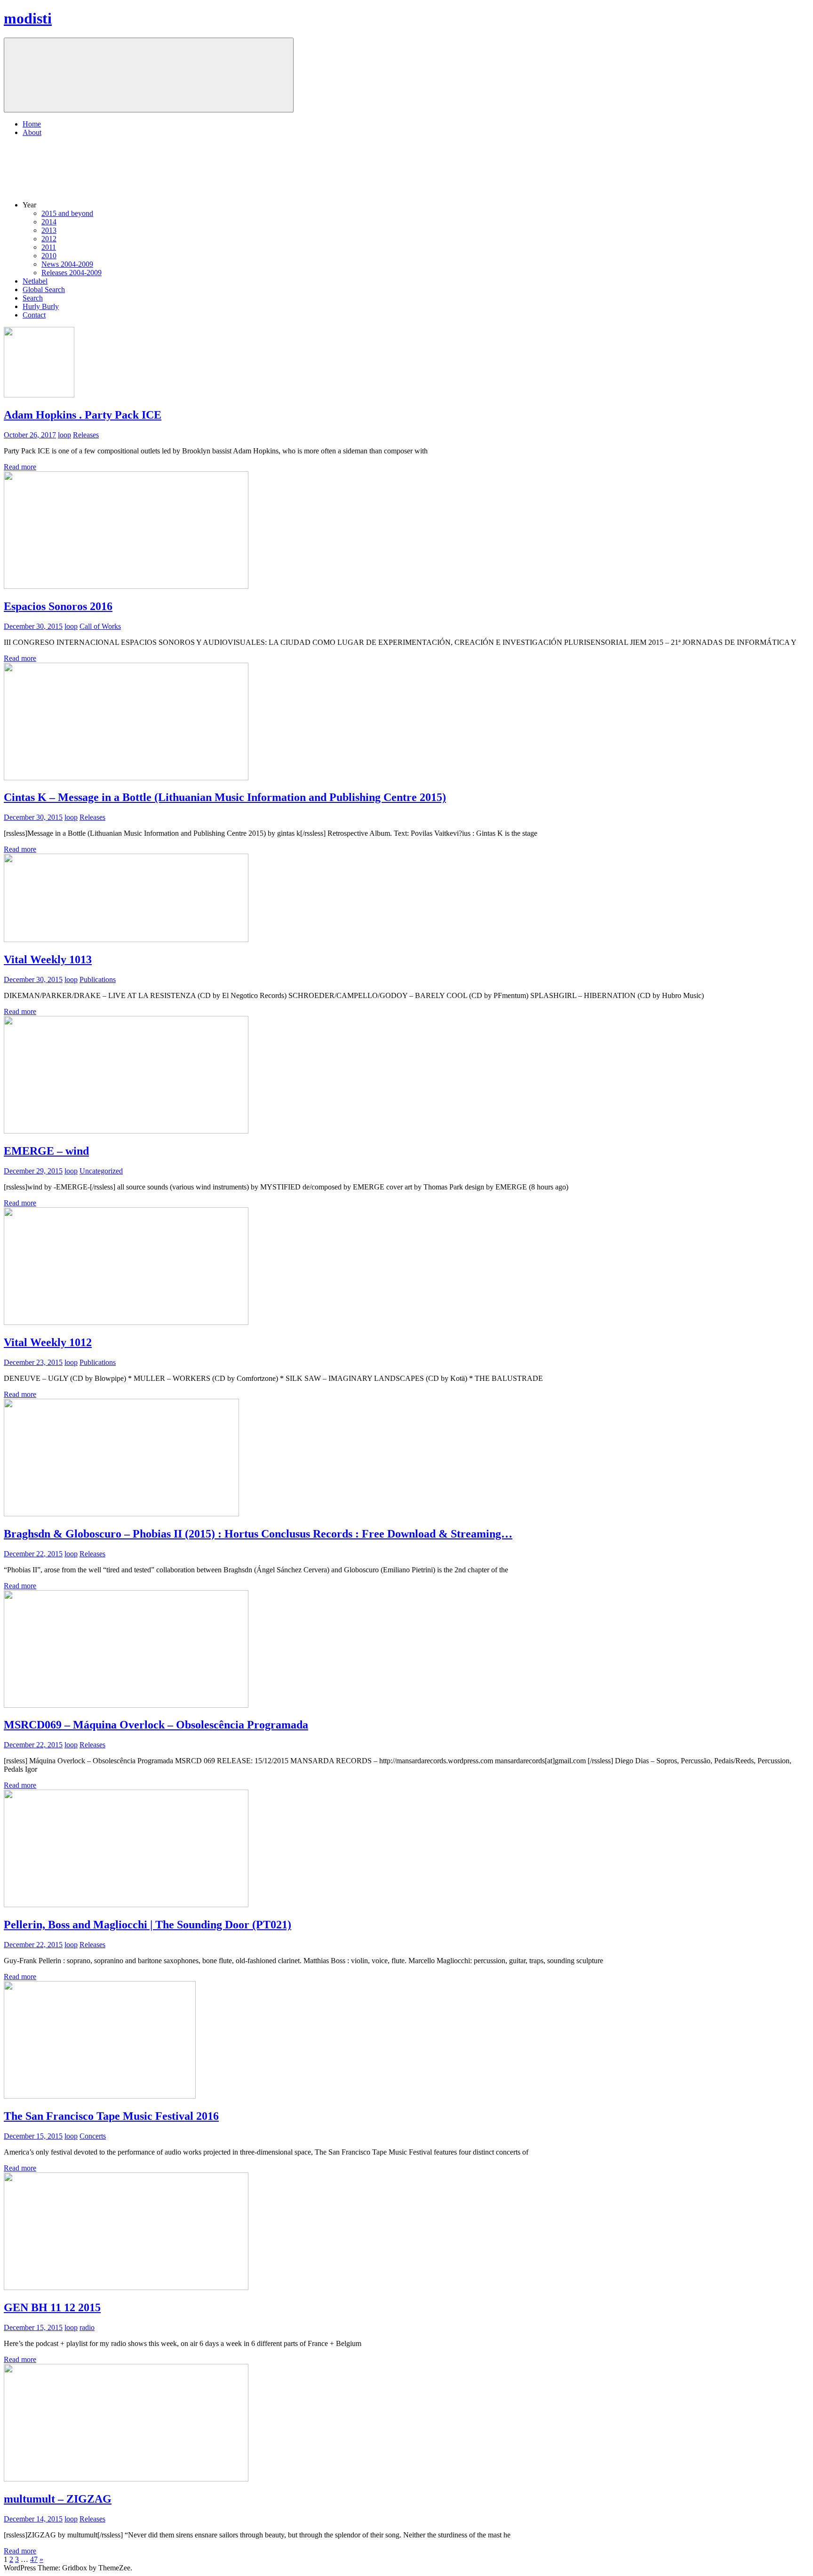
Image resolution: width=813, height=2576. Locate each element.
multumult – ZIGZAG (58, 2499)
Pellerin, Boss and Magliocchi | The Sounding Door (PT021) (147, 1925)
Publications (98, 979)
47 (34, 2559)
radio (87, 2327)
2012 (49, 239)
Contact (34, 315)
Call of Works (100, 626)
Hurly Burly (41, 306)
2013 (49, 230)
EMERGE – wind (46, 1151)
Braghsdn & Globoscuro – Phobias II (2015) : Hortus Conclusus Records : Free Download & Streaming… (258, 1534)
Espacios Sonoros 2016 (58, 606)
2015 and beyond (67, 213)
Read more (20, 467)
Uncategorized (101, 1171)
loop (64, 435)
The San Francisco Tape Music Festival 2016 (111, 2116)
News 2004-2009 (67, 264)
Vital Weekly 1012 (48, 1342)
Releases (86, 435)
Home (32, 124)
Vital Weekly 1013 (48, 959)
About (32, 132)
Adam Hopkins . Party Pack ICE (83, 415)
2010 (49, 256)
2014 (49, 222)
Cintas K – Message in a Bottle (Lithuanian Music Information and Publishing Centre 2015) (225, 797)
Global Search (44, 289)
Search (33, 298)
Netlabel (35, 281)
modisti (28, 18)
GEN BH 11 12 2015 (52, 2307)
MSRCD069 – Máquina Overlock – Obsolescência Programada (156, 1725)
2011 (49, 247)
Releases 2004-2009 (72, 273)
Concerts (93, 2136)
